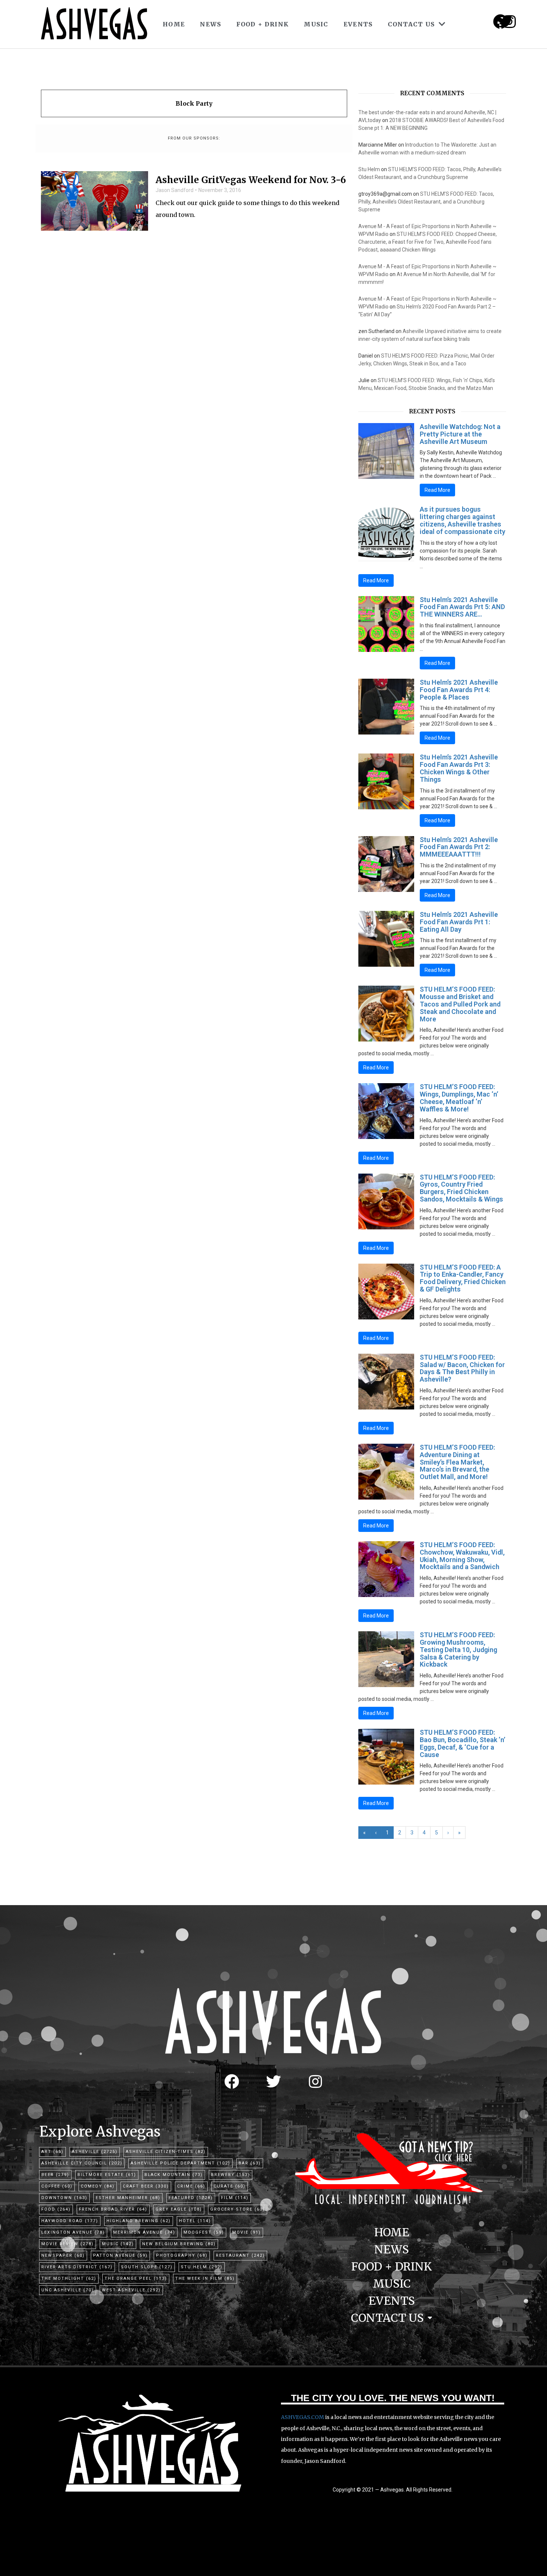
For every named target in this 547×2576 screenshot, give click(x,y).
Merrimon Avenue (144, 2232)
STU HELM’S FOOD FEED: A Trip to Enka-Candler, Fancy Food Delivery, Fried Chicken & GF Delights (463, 1278)
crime (191, 2186)
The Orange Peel (136, 2279)
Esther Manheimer (128, 2198)
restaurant (240, 2255)
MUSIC (316, 24)
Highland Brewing (139, 2221)
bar (250, 2163)
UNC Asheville (68, 2290)
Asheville (95, 2152)
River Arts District (77, 2267)
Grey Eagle (179, 2209)
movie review (68, 2244)
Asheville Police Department (180, 2163)
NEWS (210, 24)
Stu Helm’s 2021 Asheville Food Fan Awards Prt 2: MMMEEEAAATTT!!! (459, 847)
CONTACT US (411, 24)
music (118, 2244)
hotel (195, 2221)
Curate (230, 2186)
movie (247, 2232)
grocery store (238, 2209)
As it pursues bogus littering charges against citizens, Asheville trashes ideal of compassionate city (463, 520)
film (235, 2198)
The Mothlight (69, 2279)
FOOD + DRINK (263, 24)
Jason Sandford (175, 190)
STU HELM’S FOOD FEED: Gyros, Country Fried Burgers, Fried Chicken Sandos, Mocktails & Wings (461, 1188)
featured (191, 2198)
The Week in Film (205, 2279)
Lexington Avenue (73, 2232)
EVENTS (358, 24)
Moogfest (204, 2232)
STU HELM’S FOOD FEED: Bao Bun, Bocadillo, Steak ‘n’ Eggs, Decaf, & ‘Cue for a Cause (463, 1743)
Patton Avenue (120, 2255)
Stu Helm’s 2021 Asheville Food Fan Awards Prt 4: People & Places (459, 690)
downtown (64, 2198)
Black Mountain (174, 2175)
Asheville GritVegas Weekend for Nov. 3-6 (251, 180)
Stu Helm (369, 169)
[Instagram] (509, 22)
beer (55, 2175)
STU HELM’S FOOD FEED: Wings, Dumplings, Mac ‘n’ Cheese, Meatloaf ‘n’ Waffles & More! (459, 1098)
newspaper (63, 2255)
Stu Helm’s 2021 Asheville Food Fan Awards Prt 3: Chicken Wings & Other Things (459, 768)
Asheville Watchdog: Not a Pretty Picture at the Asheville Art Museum (460, 434)
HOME (174, 24)
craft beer (146, 2186)
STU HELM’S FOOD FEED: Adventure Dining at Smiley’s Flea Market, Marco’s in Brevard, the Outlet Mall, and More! (457, 1462)
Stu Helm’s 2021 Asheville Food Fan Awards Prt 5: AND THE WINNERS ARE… (462, 607)
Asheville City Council (82, 2163)
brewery (231, 2175)
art (52, 2152)
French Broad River (113, 2209)
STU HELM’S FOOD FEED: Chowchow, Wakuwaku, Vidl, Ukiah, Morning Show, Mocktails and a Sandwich (462, 1556)
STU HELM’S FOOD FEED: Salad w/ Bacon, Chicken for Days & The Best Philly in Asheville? (462, 1368)
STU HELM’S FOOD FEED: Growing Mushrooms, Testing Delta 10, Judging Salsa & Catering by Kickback (458, 1649)
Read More (437, 490)
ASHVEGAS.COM (303, 2417)
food (56, 2209)
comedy (98, 2186)
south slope (147, 2267)
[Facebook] (232, 2081)
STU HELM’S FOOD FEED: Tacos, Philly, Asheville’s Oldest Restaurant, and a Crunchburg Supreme (426, 202)
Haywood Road (70, 2221)
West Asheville (131, 2290)
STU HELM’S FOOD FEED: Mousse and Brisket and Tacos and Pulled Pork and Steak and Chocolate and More (460, 1004)
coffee (57, 2186)
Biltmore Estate (107, 2175)
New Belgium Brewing (179, 2244)
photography (182, 2255)
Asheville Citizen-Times (166, 2152)
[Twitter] (273, 2081)
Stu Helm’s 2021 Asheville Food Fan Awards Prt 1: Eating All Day (459, 922)
